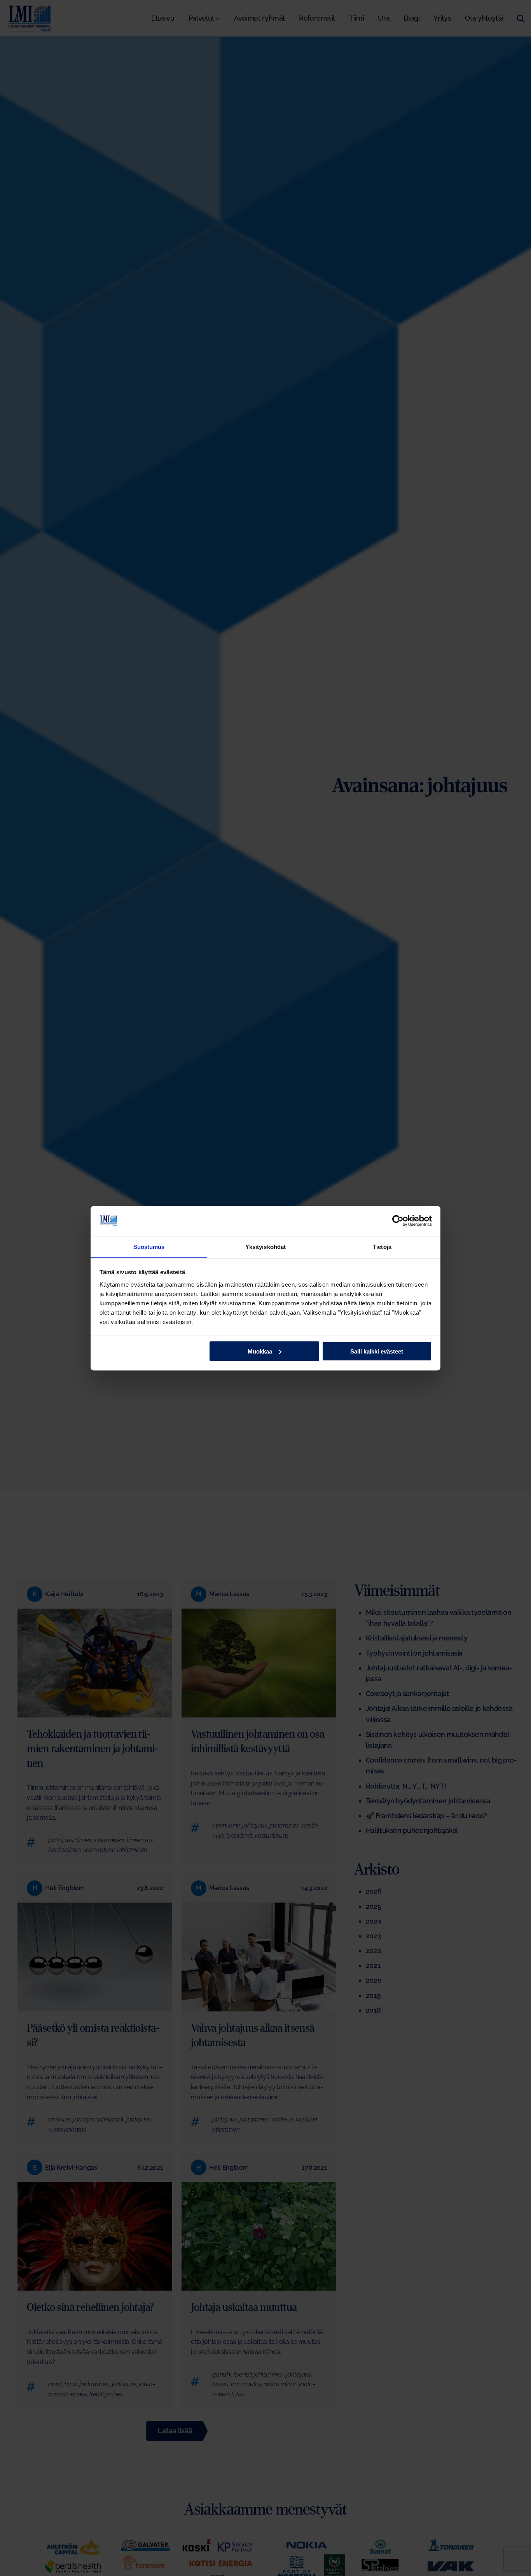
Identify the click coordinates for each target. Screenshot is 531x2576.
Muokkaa (260, 1351)
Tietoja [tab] (382, 1246)
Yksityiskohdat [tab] (265, 1246)
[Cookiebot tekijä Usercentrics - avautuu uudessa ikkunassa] (398, 1221)
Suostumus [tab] (149, 1246)
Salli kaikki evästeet (377, 1351)
